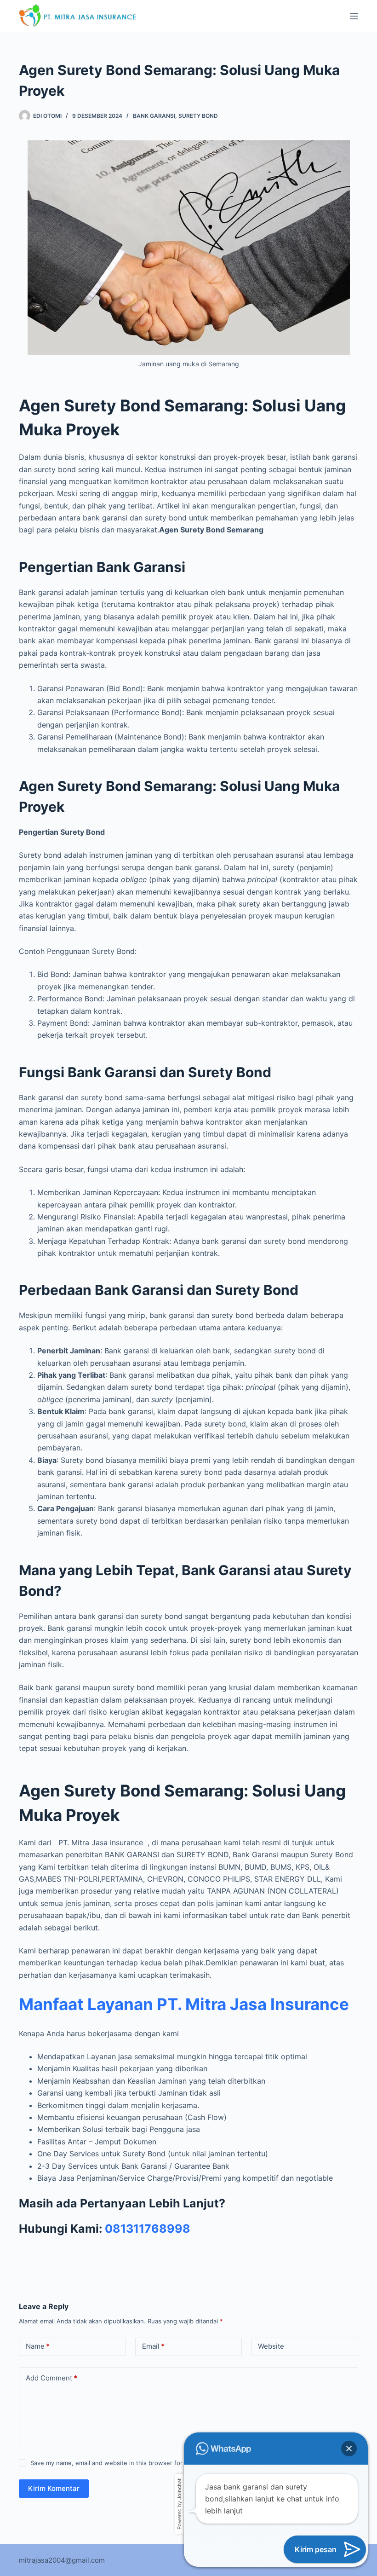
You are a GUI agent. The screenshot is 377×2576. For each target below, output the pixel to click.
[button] (349, 2449)
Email (153, 2346)
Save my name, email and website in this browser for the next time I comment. (143, 2463)
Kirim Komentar (54, 2488)
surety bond (198, 116)
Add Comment (51, 2378)
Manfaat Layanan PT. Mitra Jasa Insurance (184, 2004)
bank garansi (154, 116)
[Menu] (354, 16)
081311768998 (148, 2229)
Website (271, 2346)
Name (38, 2346)
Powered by (179, 2504)
